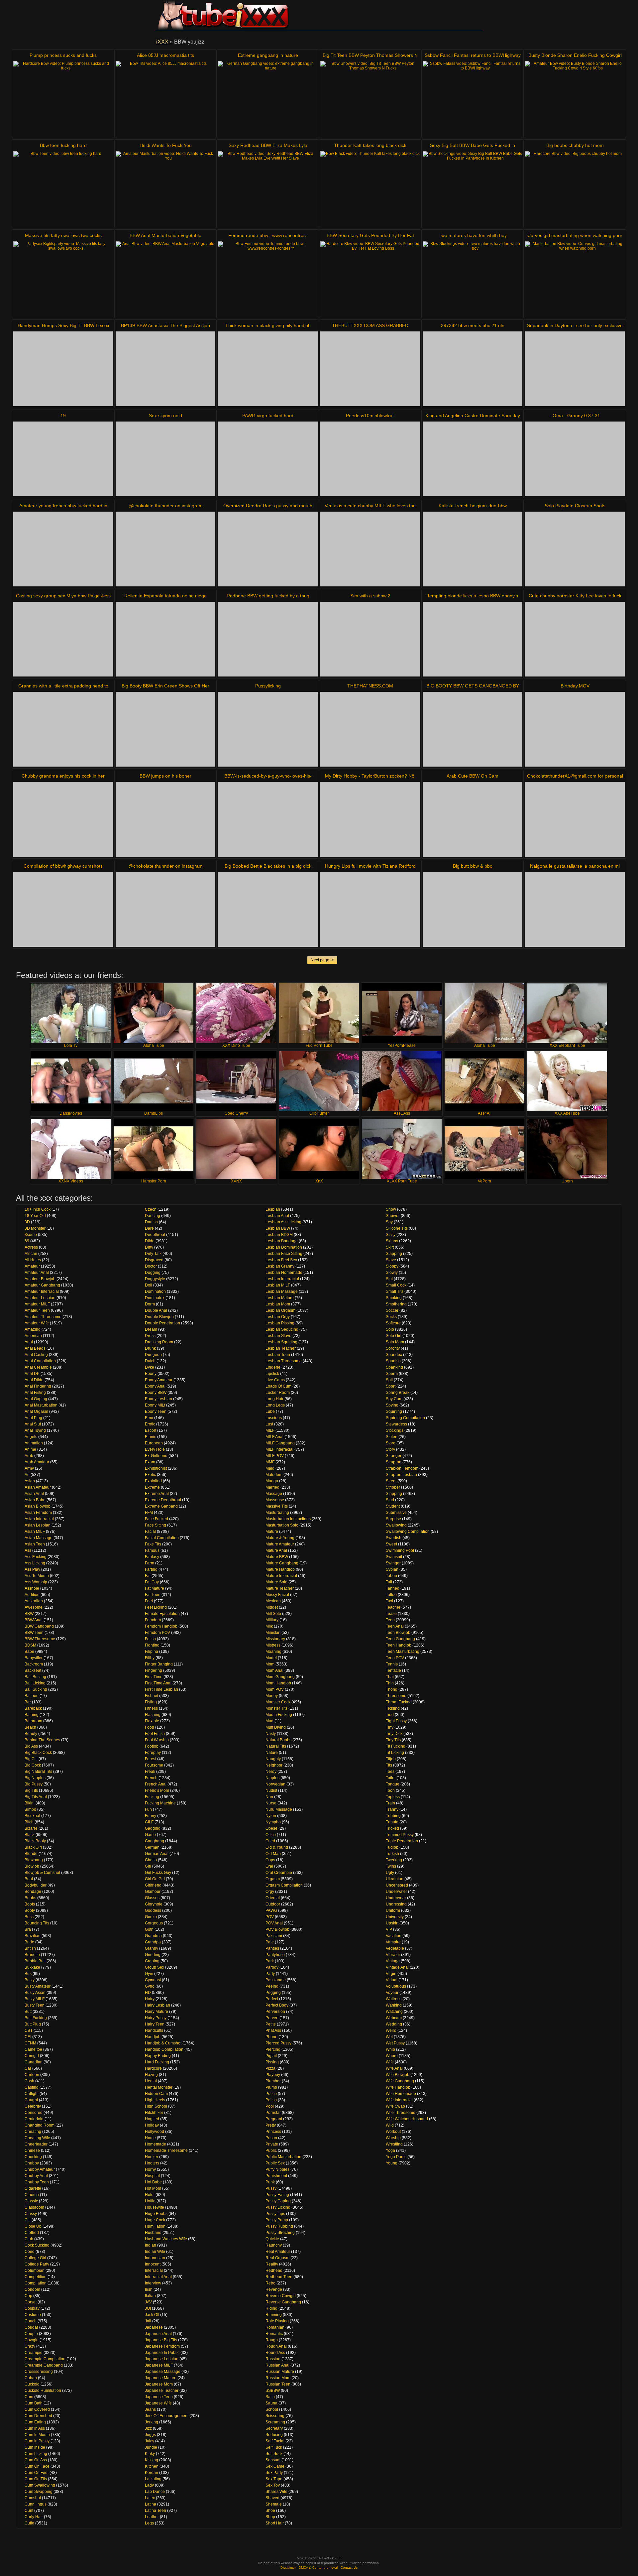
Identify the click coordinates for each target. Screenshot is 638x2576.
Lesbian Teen (278, 1355)
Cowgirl (32, 2340)
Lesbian (273, 1209)
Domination (155, 1291)
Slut (389, 1279)
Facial (150, 1532)
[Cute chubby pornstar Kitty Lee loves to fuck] (575, 639)
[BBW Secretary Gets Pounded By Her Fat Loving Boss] (370, 279)
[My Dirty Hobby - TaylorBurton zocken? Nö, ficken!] (370, 819)
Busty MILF (35, 1999)
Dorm (150, 1304)
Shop (270, 2517)
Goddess (153, 1910)
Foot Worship (157, 1740)
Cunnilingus (36, 2504)
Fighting (152, 1645)
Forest (151, 1759)
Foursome (154, 1765)
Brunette (32, 1955)
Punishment (276, 2176)
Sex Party (274, 2473)
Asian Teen (35, 1544)
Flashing (153, 1715)
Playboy (273, 2075)
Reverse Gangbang (283, 2302)
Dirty (149, 1247)
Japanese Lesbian (162, 2359)
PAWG (271, 1910)
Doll (149, 1285)
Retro (270, 2283)
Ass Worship (36, 1582)
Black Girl (33, 1847)
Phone (271, 2037)
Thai (390, 1677)
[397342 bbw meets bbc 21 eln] (473, 369)
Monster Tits (276, 1708)
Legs (149, 2523)
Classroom (34, 2207)
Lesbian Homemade (284, 1273)
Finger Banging (159, 1664)
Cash (29, 2081)
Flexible (152, 1721)
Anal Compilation (40, 1361)
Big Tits (31, 1790)
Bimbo (30, 1809)
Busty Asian (35, 1993)
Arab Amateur (37, 1462)
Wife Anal (394, 2068)
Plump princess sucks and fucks (63, 55)
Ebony (151, 1374)
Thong (392, 1689)
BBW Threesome (40, 1639)
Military (272, 1620)
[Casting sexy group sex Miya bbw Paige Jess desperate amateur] (63, 639)
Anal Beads (35, 1348)
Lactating (153, 2479)
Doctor (151, 1266)
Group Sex (155, 1967)
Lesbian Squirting (281, 1342)
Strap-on (394, 1462)
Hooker (152, 2157)
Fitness (151, 1708)
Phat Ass (273, 2030)
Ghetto (151, 1860)
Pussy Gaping (278, 2201)
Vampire (393, 1942)
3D (27, 1222)
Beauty (31, 1734)
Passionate (276, 1980)
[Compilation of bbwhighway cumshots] (63, 909)
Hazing (151, 2075)
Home (150, 2138)
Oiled (270, 1841)
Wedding (394, 2024)
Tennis (392, 1664)
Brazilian (33, 1936)
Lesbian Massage (282, 1291)
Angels (31, 1437)
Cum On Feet (37, 2473)
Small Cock (396, 1285)
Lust (269, 1424)
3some (31, 1235)
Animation (34, 1443)
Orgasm (273, 1879)
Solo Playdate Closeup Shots (575, 506)
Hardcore (153, 2068)
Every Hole (155, 1449)
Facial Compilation (162, 1538)
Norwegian (275, 1784)
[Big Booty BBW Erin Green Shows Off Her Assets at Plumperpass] (165, 729)
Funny (151, 1816)
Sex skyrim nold (165, 416)
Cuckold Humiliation (43, 2391)
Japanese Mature (161, 2378)
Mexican (273, 1601)
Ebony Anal (155, 1386)
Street (391, 1481)
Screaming (275, 2422)
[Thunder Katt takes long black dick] (370, 189)
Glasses (152, 1898)
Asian (30, 1481)
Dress (150, 1336)
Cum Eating (35, 2422)
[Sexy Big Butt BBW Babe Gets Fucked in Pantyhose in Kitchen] (473, 189)
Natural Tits (276, 1746)
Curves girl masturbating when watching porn (575, 235)
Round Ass (275, 2353)
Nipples (272, 1778)
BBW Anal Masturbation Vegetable (165, 235)
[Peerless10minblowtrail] (370, 459)
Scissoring (275, 2416)
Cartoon (32, 2075)
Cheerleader (36, 2144)
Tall (389, 1582)
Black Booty (35, 1841)
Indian (151, 2245)
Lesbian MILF (278, 1285)
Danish (151, 1222)
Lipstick (272, 1374)
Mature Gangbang (282, 1563)
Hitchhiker (154, 2113)
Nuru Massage (279, 1809)
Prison (271, 2138)
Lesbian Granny (280, 1266)
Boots (30, 1904)
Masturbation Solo (282, 1525)
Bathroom (33, 1721)
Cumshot (33, 2498)
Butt (28, 2012)
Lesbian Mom (278, 1304)
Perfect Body (277, 2005)
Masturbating (277, 1513)
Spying (392, 1405)
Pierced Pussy (278, 2043)
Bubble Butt (35, 1961)
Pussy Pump (277, 2220)
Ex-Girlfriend (156, 1456)
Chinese (32, 2150)
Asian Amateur (38, 1487)
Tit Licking (395, 1753)
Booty (30, 1910)
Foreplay (153, 1753)
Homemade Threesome (166, 2150)
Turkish (392, 1854)
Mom (270, 1664)
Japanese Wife (158, 2403)
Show (391, 1209)
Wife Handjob (398, 2087)
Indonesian (155, 2258)
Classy (31, 2214)
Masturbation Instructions (288, 1519)
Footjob (152, 1746)
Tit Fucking (396, 1746)
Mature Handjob (280, 1569)
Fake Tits (153, 1544)
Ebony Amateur (159, 1380)
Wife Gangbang (400, 2081)
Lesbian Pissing (280, 1323)
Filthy (150, 1658)
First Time (154, 1677)
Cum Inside (35, 2447)
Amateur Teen (37, 1310)
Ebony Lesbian (159, 1399)
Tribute (392, 1822)
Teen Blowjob (398, 1633)
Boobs (30, 1898)
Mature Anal (276, 1550)
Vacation (394, 1936)
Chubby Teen (37, 2182)
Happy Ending (158, 2056)
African (31, 1254)
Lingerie (273, 1367)
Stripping (394, 1494)
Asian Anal (34, 1494)
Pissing (272, 2062)
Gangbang (155, 1841)
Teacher (393, 1607)
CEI (28, 2037)
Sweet (391, 1544)
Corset (31, 2302)
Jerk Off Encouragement (167, 2416)
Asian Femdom (38, 1513)
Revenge (274, 2289)
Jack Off (152, 2315)
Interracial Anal (158, 2277)
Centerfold (34, 2119)
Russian (273, 2359)
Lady (149, 2485)
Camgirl (32, 2056)
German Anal (157, 1854)
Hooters (152, 2163)
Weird (391, 2030)
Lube (270, 1411)
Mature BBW (277, 1557)
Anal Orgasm (36, 1411)
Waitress (394, 1999)
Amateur (32, 1266)
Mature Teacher (280, 1588)
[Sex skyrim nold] (165, 459)
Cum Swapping (39, 2492)
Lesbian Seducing (282, 1329)
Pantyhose (275, 1955)
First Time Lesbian (161, 1689)
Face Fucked (157, 1519)
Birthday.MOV (575, 686)
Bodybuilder (36, 1885)
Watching (394, 2012)
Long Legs (275, 1405)
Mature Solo (276, 1582)
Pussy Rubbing (279, 2226)
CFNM (30, 2043)
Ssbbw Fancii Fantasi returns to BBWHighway (473, 55)
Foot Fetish (155, 1734)
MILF (270, 1430)
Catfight (32, 2094)
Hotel (150, 2195)
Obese (271, 1828)
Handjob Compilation (164, 2049)
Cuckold (32, 2384)
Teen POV (395, 1658)
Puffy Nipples (277, 2169)
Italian (150, 2296)
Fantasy (152, 1557)
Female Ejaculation (162, 1614)
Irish (149, 2289)
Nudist (271, 1790)
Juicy (150, 2441)
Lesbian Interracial (282, 1279)
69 (27, 1241)
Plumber (273, 2081)
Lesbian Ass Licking (283, 1222)
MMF (270, 1462)
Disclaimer (288, 2568)
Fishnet (152, 1696)
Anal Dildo (34, 1380)
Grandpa (153, 1942)
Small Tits (395, 1291)
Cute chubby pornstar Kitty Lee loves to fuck (575, 596)
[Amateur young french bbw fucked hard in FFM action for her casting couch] (63, 549)
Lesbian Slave (278, 1336)
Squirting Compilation (405, 1418)
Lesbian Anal (277, 1216)
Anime (30, 1449)
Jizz (148, 2428)
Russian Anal (277, 2365)
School (272, 2409)
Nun (269, 1797)
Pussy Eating (277, 2195)
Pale (270, 1942)
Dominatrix (155, 1298)
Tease (391, 1614)
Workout (393, 2132)
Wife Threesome (401, 2113)
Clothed (32, 2233)
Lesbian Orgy (278, 1317)
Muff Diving (276, 1727)
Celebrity (33, 2106)
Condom (32, 2289)
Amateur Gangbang (42, 1285)
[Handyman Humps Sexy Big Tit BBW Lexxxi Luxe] (63, 369)
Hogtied (152, 2119)
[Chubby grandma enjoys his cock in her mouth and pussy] (63, 819)
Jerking (152, 2422)
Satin (270, 2397)
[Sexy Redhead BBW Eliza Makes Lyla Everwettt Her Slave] (268, 189)
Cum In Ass (35, 2428)
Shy (389, 1222)
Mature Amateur (280, 1544)
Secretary (274, 2428)
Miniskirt (273, 1633)
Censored (34, 2113)
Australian (34, 1601)
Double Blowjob (159, 1317)
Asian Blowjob (38, 1506)
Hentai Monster (159, 2087)
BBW (29, 1614)
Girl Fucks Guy (158, 1873)
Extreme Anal (157, 1494)
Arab (29, 1456)
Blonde (31, 1854)
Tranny (392, 1809)
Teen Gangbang (400, 1639)
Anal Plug (33, 1418)
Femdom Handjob (161, 1626)
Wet (389, 2037)
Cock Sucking (37, 2245)
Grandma (153, 1936)
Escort (151, 1430)
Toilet (391, 1778)
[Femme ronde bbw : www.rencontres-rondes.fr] (268, 279)
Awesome (34, 1607)
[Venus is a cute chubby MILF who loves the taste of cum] (370, 549)
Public (271, 2150)
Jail (148, 2321)
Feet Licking (156, 1607)
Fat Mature (155, 1588)
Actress (31, 1247)
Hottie (150, 2201)
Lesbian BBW (278, 1228)
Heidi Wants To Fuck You (166, 145)
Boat (29, 1879)
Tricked (392, 1828)
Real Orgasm (277, 2258)
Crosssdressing (39, 2372)
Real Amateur (278, 2252)
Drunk (150, 1348)
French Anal (156, 1784)
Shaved (272, 2498)
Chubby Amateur (40, 2169)
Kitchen (152, 2466)
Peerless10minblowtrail (370, 416)
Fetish (150, 1639)
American (33, 1336)
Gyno (150, 1986)
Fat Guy (152, 1582)
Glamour (153, 1892)
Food (150, 1727)
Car (28, 2068)
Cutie (29, 2523)
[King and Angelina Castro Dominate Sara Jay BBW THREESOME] (473, 459)
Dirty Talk (153, 1254)
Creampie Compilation (45, 2359)
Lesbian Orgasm (280, 1310)
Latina (151, 2504)
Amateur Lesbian (40, 1298)
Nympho (273, 1822)
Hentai (151, 2081)
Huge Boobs (156, 2214)
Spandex (394, 1355)
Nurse (271, 1803)
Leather (152, 2517)
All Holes (33, 1260)
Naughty (273, 1759)
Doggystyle (155, 1279)
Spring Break (398, 1393)
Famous (152, 1550)
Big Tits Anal (36, 1797)
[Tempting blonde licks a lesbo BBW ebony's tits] (473, 639)
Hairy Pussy (156, 2018)
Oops (270, 1860)
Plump (271, 2087)
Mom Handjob (278, 1683)
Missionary (275, 1639)
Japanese (154, 2327)
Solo (390, 1329)
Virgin (391, 1974)
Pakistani (274, 1936)
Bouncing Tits (37, 1923)
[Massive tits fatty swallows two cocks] (63, 279)
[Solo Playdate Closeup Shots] (575, 549)
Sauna (271, 2403)
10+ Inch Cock (38, 1209)
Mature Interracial (281, 1576)
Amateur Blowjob (40, 1279)
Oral (269, 1866)
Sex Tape (274, 2479)
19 (63, 416)
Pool (270, 2106)
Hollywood (155, 2132)
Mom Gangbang (280, 1677)
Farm (150, 1563)
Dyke (150, 1367)
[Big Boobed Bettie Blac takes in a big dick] (268, 909)
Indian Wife (155, 2252)
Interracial (154, 2270)
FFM (149, 1513)
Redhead (274, 2270)
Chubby (32, 2163)
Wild (390, 2125)
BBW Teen (34, 1633)
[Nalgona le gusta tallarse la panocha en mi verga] (575, 909)
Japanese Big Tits (161, 2340)
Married (272, 1487)
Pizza (270, 2068)
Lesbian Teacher (281, 1348)
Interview (153, 2283)
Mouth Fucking (279, 1715)
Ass (28, 1550)
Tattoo (391, 1595)
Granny (152, 1948)
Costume (33, 2315)
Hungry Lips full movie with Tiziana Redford (370, 866)
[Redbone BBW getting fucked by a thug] (268, 639)
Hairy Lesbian (158, 2005)
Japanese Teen (159, 2397)
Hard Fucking (157, 2062)
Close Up (33, 2226)
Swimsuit (394, 1557)
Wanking (394, 2005)
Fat (148, 1576)
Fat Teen (153, 1595)
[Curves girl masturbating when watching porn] (575, 279)
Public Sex (275, 2163)
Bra (28, 1929)
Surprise (393, 1519)
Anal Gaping (36, 1399)
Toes (390, 1772)
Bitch (29, 1822)
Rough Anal (276, 2346)
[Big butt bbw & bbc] (473, 909)
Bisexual (32, 1816)
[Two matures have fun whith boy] (473, 279)
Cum (29, 2397)
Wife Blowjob (398, 2075)
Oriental (273, 1898)
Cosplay (32, 2308)
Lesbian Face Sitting (284, 1254)
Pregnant (274, 2119)
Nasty (271, 1734)
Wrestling (394, 2144)
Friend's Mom (157, 1790)
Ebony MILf (155, 1405)
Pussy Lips (275, 2214)
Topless (393, 1797)
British (30, 1948)
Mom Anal (274, 1670)
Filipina (152, 1652)
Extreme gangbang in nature (268, 55)
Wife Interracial (399, 2100)
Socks (391, 1317)
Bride (29, 1942)
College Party (37, 2264)
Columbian (35, 2270)
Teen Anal (395, 1626)
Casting (32, 2087)
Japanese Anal (158, 2334)
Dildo (150, 1241)
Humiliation (155, 2226)
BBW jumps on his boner (165, 776)
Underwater (396, 1892)
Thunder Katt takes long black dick (370, 145)
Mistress (273, 1645)
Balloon (32, 1696)
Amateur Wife (37, 1323)
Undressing (396, 1904)
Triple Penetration (402, 1841)
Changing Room (40, 2125)
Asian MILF (35, 1532)
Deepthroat (155, 1235)
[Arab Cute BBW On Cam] (473, 819)
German (152, 1847)
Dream (151, 1329)
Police (271, 2094)
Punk (270, 2182)
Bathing (32, 1715)
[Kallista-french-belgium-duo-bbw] (473, 549)
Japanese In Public (162, 2353)
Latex (150, 2498)
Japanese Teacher (162, 2391)
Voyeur (392, 1993)
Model (271, 1658)
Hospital (152, 2176)
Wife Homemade (401, 2094)
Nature (272, 1753)
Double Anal (156, 1310)
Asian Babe (35, 1500)
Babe (29, 1652)
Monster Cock (278, 1702)
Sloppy (392, 1266)
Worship (393, 2138)
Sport (391, 1386)
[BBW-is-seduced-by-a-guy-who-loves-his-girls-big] (268, 819)
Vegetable (395, 1948)
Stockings (395, 1430)
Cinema (32, 2195)
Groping (152, 1961)
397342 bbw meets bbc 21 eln (473, 325)
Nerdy (271, 1772)
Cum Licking (36, 2454)
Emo (149, 1418)
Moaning (273, 1652)
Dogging (153, 1273)
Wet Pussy (395, 2043)
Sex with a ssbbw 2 (370, 596)
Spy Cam (394, 1399)
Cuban (31, 2378)
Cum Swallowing (40, 2485)
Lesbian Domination (284, 1247)
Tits (389, 1765)
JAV (148, 2302)
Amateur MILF (37, 1304)
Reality (272, 2264)
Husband (153, 2233)
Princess (273, 2132)
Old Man (273, 1854)
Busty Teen (35, 2005)
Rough (272, 2340)
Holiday (152, 2125)
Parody (272, 1967)
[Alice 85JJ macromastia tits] (165, 99)
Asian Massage (39, 1538)
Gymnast (153, 1980)
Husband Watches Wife (166, 2239)
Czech (151, 1209)
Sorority (393, 1348)
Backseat (33, 1670)
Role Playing (277, 2321)
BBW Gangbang (39, 1626)
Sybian (392, 1569)
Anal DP (32, 1374)
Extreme (152, 1487)
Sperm (392, 1374)
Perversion (275, 2012)
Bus (28, 1974)
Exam (150, 1462)
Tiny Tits (393, 1740)
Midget (272, 1607)
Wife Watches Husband (407, 2119)
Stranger (394, 1456)
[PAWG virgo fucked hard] (268, 459)
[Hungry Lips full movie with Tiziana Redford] (370, 909)
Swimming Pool (400, 1550)
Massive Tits (277, 1506)
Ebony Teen (156, 1411)
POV (270, 1917)
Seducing (274, 2435)
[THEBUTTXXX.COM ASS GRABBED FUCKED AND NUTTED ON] (370, 369)
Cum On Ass (36, 2460)
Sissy (391, 1235)
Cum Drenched (38, 2416)
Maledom (274, 1475)
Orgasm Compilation (284, 1885)
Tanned (393, 1588)
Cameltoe (33, 2049)
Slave (391, 1260)
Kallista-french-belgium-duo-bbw (473, 506)
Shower (393, 1216)
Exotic (150, 1475)
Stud (390, 1500)
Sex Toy (273, 2485)
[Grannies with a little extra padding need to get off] (63, 729)
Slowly (392, 1273)
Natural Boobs (278, 1740)
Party (270, 1974)
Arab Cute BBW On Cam (473, 776)
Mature (272, 1532)
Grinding (153, 1955)
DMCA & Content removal (318, 2568)
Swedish (394, 1538)
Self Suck (274, 2454)
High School (156, 2106)
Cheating (33, 2132)
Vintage (393, 1961)
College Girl (35, 2258)
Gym (149, 1974)
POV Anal (274, 1923)
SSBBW (273, 2391)
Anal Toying (35, 1430)
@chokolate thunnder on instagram (166, 506)
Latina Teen (156, 2511)
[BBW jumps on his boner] (165, 819)
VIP (389, 1929)
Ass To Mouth (37, 1576)
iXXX (162, 42)
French (151, 1778)
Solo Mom (395, 1342)
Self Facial (275, 2441)
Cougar (31, 2327)
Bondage (33, 1892)
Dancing (153, 1216)
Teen (390, 1620)
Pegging (273, 1993)
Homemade (156, 2144)
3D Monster (35, 1228)
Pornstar (273, 2113)
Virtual (392, 1980)
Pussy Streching (280, 2233)
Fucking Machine (160, 1803)
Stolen (392, 1437)
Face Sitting (156, 1525)
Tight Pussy (396, 1721)
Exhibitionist (156, 1468)
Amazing (33, 1329)
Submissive (396, 1513)
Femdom (153, 1620)
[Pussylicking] (268, 729)
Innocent (153, 2264)
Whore (392, 2056)
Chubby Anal (36, 2176)
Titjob (391, 1759)
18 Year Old (35, 1216)
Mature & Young (280, 1538)
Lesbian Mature (280, 1298)
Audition (32, 1595)
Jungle (151, 2447)
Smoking (394, 1298)
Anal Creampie (38, 1367)
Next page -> (322, 960)
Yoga (390, 2150)
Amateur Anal (37, 1273)
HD (148, 1993)
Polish (271, 2100)
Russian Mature (280, 2372)
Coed (30, 2252)
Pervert (272, 2018)
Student (393, 1506)
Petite (271, 2024)
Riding (271, 2308)
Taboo (391, 1576)
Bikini (30, 1803)
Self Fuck (274, 2447)
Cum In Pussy (37, 2441)
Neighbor (274, 1765)
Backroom (34, 1664)
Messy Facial (277, 1595)
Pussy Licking (278, 2207)
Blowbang (34, 1860)
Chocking (33, 2157)
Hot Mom (153, 2188)
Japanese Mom (159, 2384)
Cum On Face (37, 2466)
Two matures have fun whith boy (473, 235)
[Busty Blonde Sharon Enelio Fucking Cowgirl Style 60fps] (575, 99)
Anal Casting (36, 1355)
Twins (391, 1866)
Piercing (273, 2049)
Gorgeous (154, 1923)
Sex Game (275, 2466)
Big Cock (33, 1765)
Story (390, 1449)
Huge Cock (155, 2220)
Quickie (272, 2239)
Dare (149, 1228)
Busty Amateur (38, 1986)
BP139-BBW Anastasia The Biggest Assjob (165, 325)
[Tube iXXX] (223, 15)
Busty (30, 1980)
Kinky (150, 2454)
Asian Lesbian (38, 1525)
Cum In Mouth (37, 2435)
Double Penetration (162, 1323)
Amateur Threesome (43, 1317)
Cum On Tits (36, 2479)
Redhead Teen (279, 2277)
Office (271, 1835)
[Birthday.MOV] (575, 729)
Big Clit (31, 1759)
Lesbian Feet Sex (281, 1260)
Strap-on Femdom (402, 1468)
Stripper (393, 1487)
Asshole (32, 1588)
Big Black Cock (38, 1753)
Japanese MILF (159, 2365)
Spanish (393, 1361)
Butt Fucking (36, 2018)
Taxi (389, 1601)
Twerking (394, 1860)
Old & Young (277, 1847)
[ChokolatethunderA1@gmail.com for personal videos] (575, 819)
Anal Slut (33, 1424)
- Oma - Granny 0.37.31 (575, 416)
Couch (31, 2321)
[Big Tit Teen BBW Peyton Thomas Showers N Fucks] (370, 99)
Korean (152, 2473)
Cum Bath (34, 2403)
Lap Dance (155, 2492)
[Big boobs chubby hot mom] (575, 189)
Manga (272, 1481)
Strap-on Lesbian (401, 1475)
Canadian (34, 2062)
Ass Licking (35, 1563)
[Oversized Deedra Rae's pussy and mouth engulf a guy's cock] (268, 549)
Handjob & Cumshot (163, 2043)
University (395, 1917)
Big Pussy (34, 1784)
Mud (269, 1721)
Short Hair (275, 2523)
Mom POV (275, 1689)
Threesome (396, 1696)
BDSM (30, 1645)
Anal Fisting (35, 1393)
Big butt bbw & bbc (473, 866)
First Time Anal (158, 1683)
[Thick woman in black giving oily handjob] (268, 369)
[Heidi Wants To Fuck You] (165, 189)
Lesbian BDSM (279, 1235)
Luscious (274, 1418)
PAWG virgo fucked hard (268, 416)
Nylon (271, 1816)
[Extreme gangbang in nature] (268, 99)
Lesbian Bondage (282, 1241)
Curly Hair (34, 2517)
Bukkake (32, 1967)
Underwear (396, 1898)
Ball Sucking (36, 1689)
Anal (29, 1342)
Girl (148, 1866)
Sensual (273, 2460)
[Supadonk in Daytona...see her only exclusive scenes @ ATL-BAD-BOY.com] (575, 369)
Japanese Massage (163, 2372)
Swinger (393, 1563)
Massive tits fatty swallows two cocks (63, 235)
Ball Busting (35, 1677)
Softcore (393, 1323)
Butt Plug (33, 2024)
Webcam (394, 2018)
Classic (31, 2201)
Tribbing (393, 1816)
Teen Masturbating (403, 1652)
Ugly (390, 1873)
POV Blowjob (277, 1929)
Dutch (150, 1361)
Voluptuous (396, 1986)
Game (150, 1835)
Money (272, 1696)
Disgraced (154, 1260)
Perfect (272, 1999)
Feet (149, 1601)
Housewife (155, 2207)
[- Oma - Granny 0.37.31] (575, 459)
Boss (29, 1917)
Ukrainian (395, 1879)
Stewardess (396, 1424)
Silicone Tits (397, 1228)
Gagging (153, 1828)
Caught (31, 2100)
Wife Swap (395, 2106)
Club (29, 2239)
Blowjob (32, 1866)
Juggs (150, 2435)
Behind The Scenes (42, 1740)
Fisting (151, 1702)
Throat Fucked (399, 1702)
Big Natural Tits (38, 1772)
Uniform (393, 1910)
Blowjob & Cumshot (42, 1873)
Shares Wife (276, 2492)
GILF (149, 1822)
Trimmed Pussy (400, 1835)
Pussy (271, 2188)
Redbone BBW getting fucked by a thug (268, 596)
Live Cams (275, 1380)
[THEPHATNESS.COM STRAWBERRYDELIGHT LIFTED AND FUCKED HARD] (370, 729)
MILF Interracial (279, 1449)
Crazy (30, 2346)
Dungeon (153, 1355)
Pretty (271, 2125)
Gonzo (151, 1917)
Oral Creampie (279, 1873)
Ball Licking (35, 1683)
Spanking (394, 1367)
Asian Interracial (39, 1519)
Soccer (392, 1310)
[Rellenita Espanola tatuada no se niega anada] (165, 639)
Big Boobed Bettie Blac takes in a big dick (268, 866)
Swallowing (396, 1525)
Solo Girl (394, 1336)
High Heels (155, 2100)
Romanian (275, 2327)
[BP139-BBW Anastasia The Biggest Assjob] (165, 369)
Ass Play (32, 1569)
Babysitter (34, 1658)
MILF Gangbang (280, 1443)
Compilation (36, 2283)
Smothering (396, 1304)
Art (27, 1475)
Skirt (390, 1247)
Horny (150, 2169)
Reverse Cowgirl (281, 2296)
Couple (31, 2334)
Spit (389, 1380)
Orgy (270, 1892)
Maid (270, 1468)
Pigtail (271, 2056)
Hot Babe (153, 2182)
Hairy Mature (157, 2012)
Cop (28, 2296)
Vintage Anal (397, 1967)
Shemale (274, 2504)
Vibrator (393, 1955)
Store (391, 1443)
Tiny (390, 1727)
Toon (390, 1790)
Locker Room (278, 1393)
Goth (149, 1929)
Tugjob (392, 1847)
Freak (150, 1772)
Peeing (272, 1986)
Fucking (152, 1797)
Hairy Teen (155, 2024)
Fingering (154, 1670)
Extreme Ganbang (161, 1506)
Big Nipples (35, 1778)
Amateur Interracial (42, 1291)
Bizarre (31, 1828)
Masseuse (275, 1500)
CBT (29, 2030)
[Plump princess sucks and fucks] (63, 99)
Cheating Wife (37, 2138)
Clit (28, 2220)
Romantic (274, 2334)
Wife (390, 2062)
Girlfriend (153, 1885)
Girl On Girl (155, 1879)
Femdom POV (158, 1633)
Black (30, 1835)
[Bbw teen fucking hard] (63, 189)
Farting (151, 1569)
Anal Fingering (38, 1386)
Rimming (274, 2315)
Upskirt (392, 1923)
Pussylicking (268, 686)
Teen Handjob (399, 1645)
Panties (272, 1948)
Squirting (394, 1411)
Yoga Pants (396, 2157)
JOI (148, 2308)
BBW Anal (34, 1620)
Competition (36, 2277)
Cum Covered (37, 2409)
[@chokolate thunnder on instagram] (165, 549)
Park (270, 1961)
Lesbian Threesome (284, 1361)
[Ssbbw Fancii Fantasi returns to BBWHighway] (473, 99)
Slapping (394, 1254)
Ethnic (151, 1437)
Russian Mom (278, 2378)
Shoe (270, 2511)
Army (29, 1468)
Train (390, 1803)
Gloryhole (154, 1904)
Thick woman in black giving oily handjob (268, 325)
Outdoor (273, 1904)
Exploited (153, 1481)
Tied (390, 1715)
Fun (148, 1809)
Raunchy (274, 2245)
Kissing (152, 2460)
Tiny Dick (394, 1734)
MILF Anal (274, 1437)
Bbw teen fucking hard (63, 145)
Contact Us (349, 2568)
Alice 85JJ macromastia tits (165, 55)
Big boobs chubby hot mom (575, 145)
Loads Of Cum (278, 1386)
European (154, 1443)
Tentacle (393, 1670)
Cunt (29, 2511)
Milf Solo (273, 1614)
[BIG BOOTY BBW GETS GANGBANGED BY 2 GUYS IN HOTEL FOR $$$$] (473, 729)
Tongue (393, 1784)
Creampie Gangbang (44, 2365)
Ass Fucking (36, 1557)
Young (392, 2163)
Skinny (392, 1241)
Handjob (153, 2037)
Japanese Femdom (162, 2346)
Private (272, 2144)
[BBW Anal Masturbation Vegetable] (165, 279)
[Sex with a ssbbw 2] (370, 639)
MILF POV (275, 1456)
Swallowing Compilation (408, 1532)
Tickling (393, 1708)
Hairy (150, 1999)
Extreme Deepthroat (163, 1500)
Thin (390, 1683)
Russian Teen (278, 2384)
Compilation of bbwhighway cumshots (63, 866)
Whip (390, 2049)
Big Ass (31, 1746)
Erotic (150, 1424)
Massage (274, 1494)
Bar (28, 1702)
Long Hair (274, 1399)
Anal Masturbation (41, 1405)
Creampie (34, 2353)
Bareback (33, 1708)
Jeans (150, 2409)
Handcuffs (154, 2030)
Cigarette (33, 2188)
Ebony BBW (156, 1393)
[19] (63, 459)
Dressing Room (159, 1342)
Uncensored (397, 1885)
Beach (30, 1727)
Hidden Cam (156, 2094)
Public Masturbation (283, 2157)
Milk (269, 1626)
